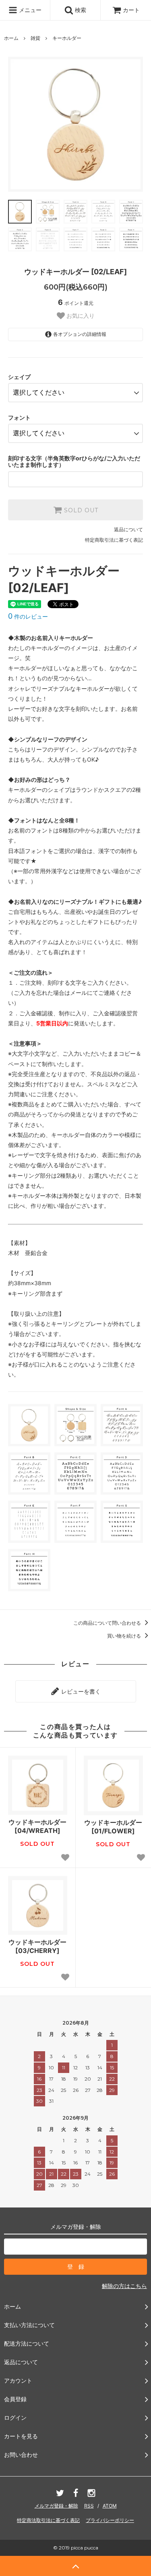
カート (131, 10)
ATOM (110, 2506)
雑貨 (35, 38)
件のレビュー (28, 616)
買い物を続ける (125, 1636)
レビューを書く (80, 1691)
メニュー (29, 10)
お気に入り (80, 316)
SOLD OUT (80, 510)
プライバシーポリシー (110, 2520)
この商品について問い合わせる (108, 1623)
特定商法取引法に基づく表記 (48, 2520)
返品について (128, 529)
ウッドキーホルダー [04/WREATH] (37, 1826)
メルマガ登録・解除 (56, 2506)
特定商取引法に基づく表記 (114, 540)
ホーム (11, 38)
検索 (80, 10)
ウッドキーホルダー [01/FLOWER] (113, 1827)
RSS (89, 2506)
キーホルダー (67, 38)
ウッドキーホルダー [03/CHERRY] (37, 1946)
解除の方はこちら (124, 2286)
